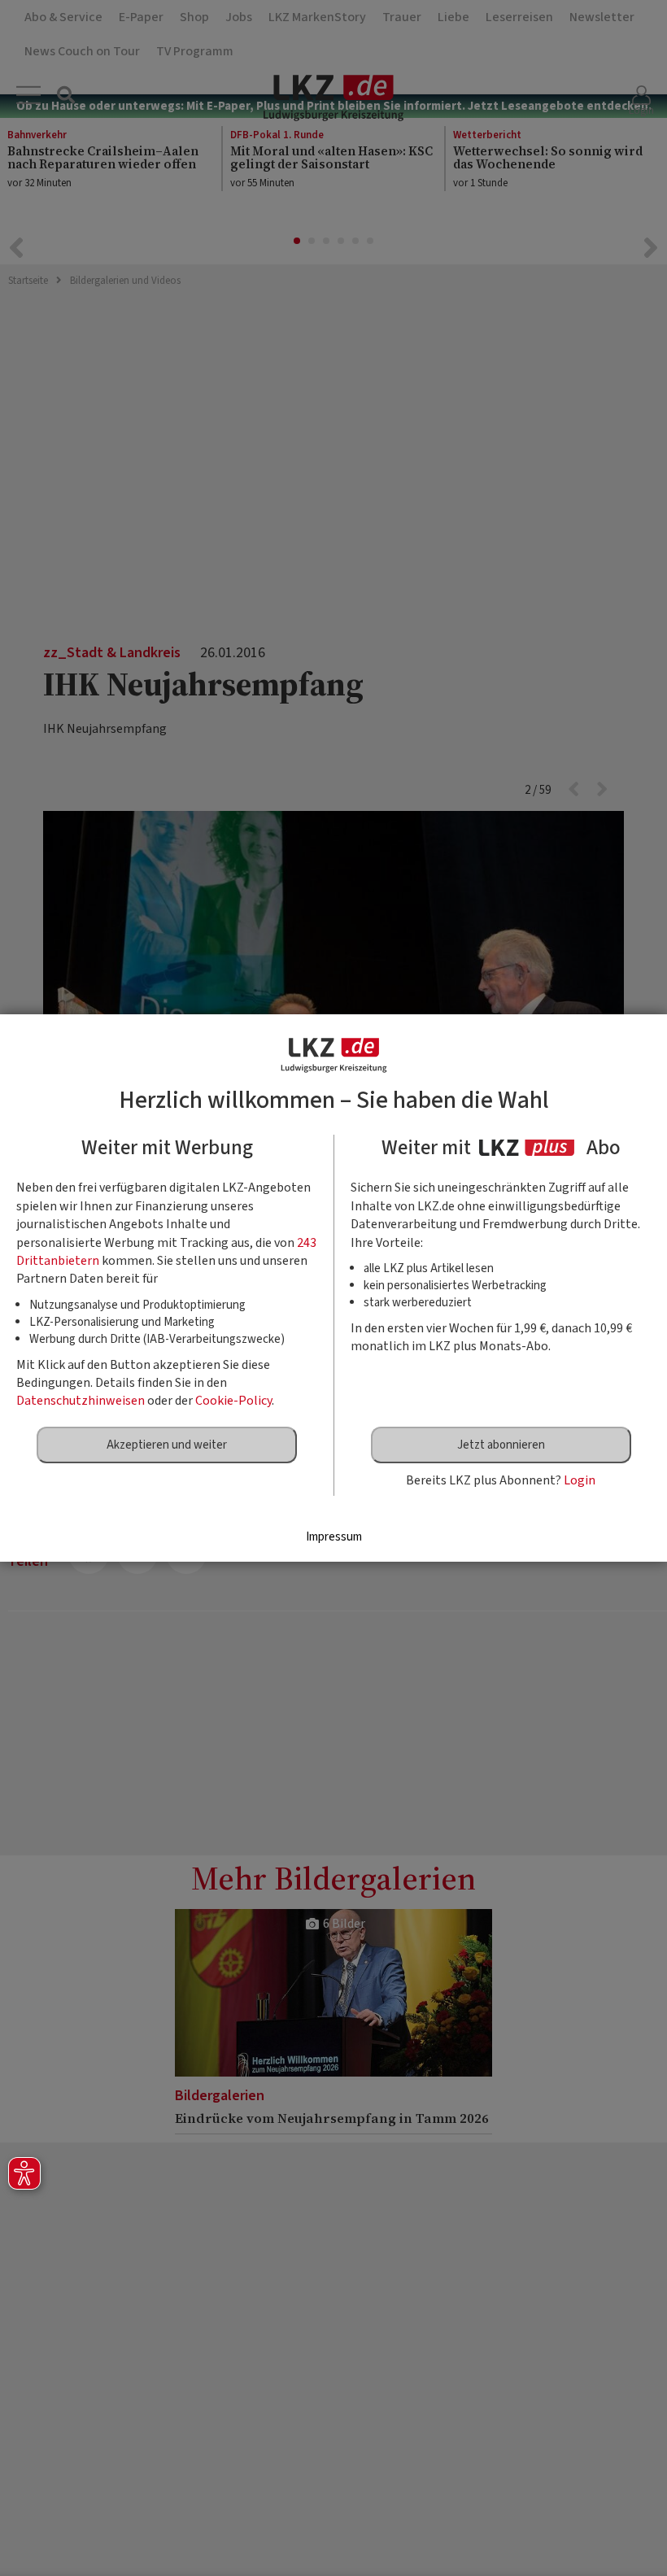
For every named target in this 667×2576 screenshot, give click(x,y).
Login (580, 1480)
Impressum (334, 1537)
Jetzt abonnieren (501, 1445)
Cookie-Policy (233, 1401)
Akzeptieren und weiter (167, 1445)
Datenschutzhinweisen (81, 1401)
